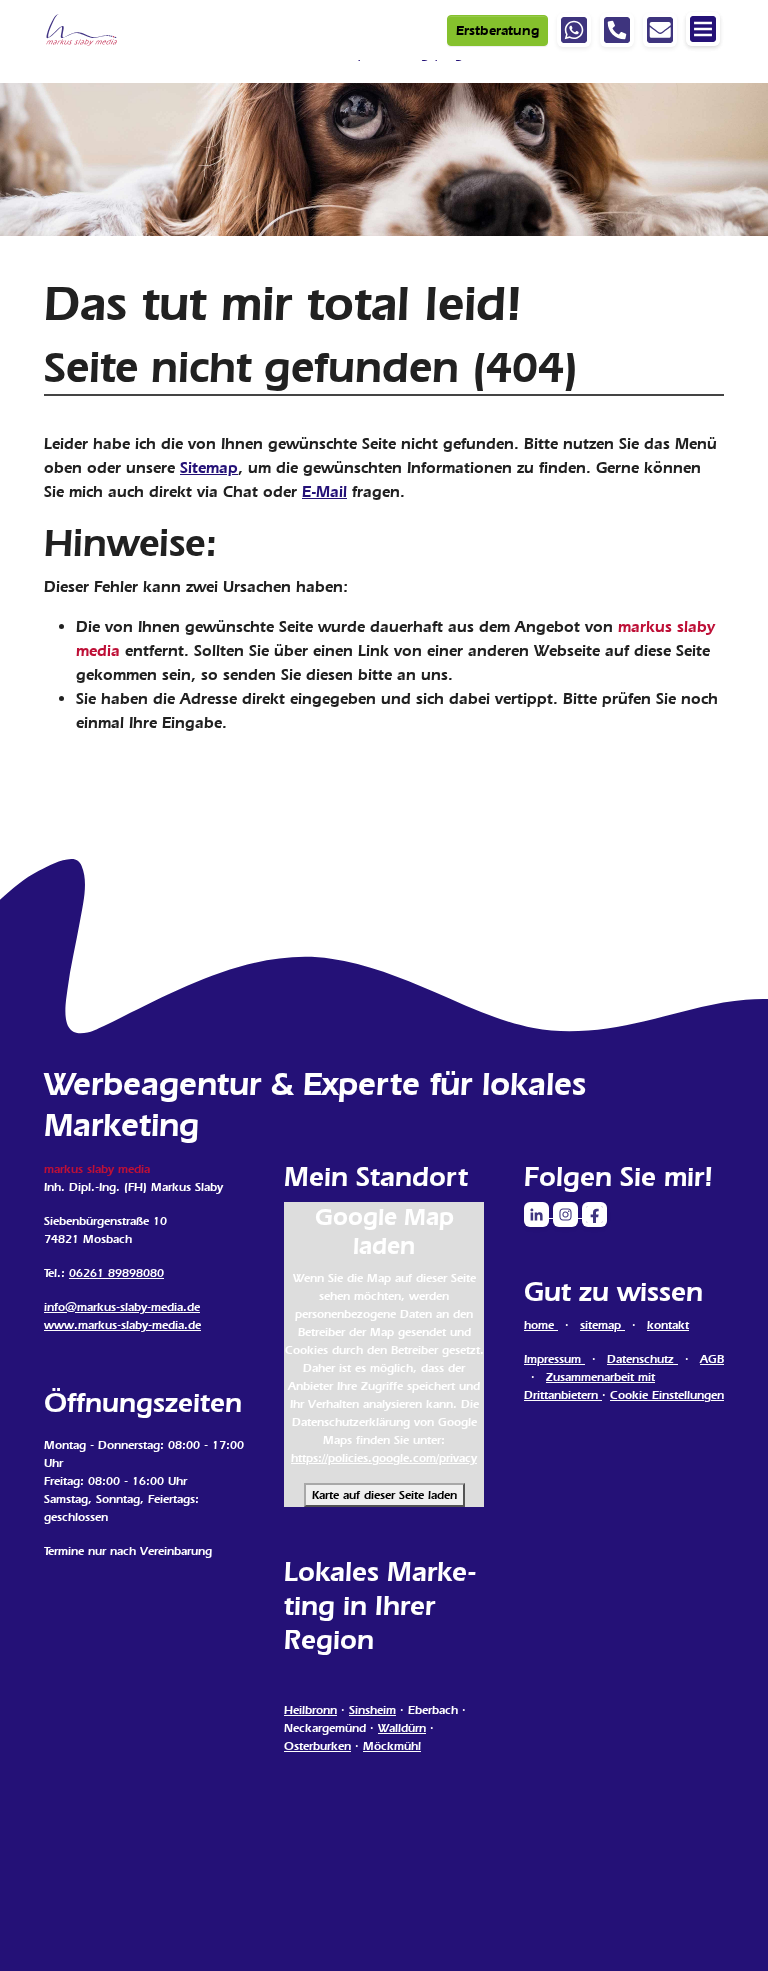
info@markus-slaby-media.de (122, 1307)
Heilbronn (310, 1710)
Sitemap (209, 467)
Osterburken (317, 1746)
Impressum (554, 1359)
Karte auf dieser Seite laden (384, 1495)
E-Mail (324, 491)
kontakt (668, 1325)
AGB (712, 1359)
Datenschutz (642, 1359)
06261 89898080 (116, 1273)
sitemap (602, 1325)
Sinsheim (372, 1710)
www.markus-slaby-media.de (122, 1325)
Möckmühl (392, 1746)
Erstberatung (497, 30)
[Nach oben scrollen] (724, 1927)
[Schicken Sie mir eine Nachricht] (660, 30)
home (541, 1325)
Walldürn (402, 1728)
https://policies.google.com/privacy (384, 1458)
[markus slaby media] (82, 30)
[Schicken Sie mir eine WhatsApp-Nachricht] (574, 30)
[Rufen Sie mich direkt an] (617, 30)
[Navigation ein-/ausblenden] (703, 29)
